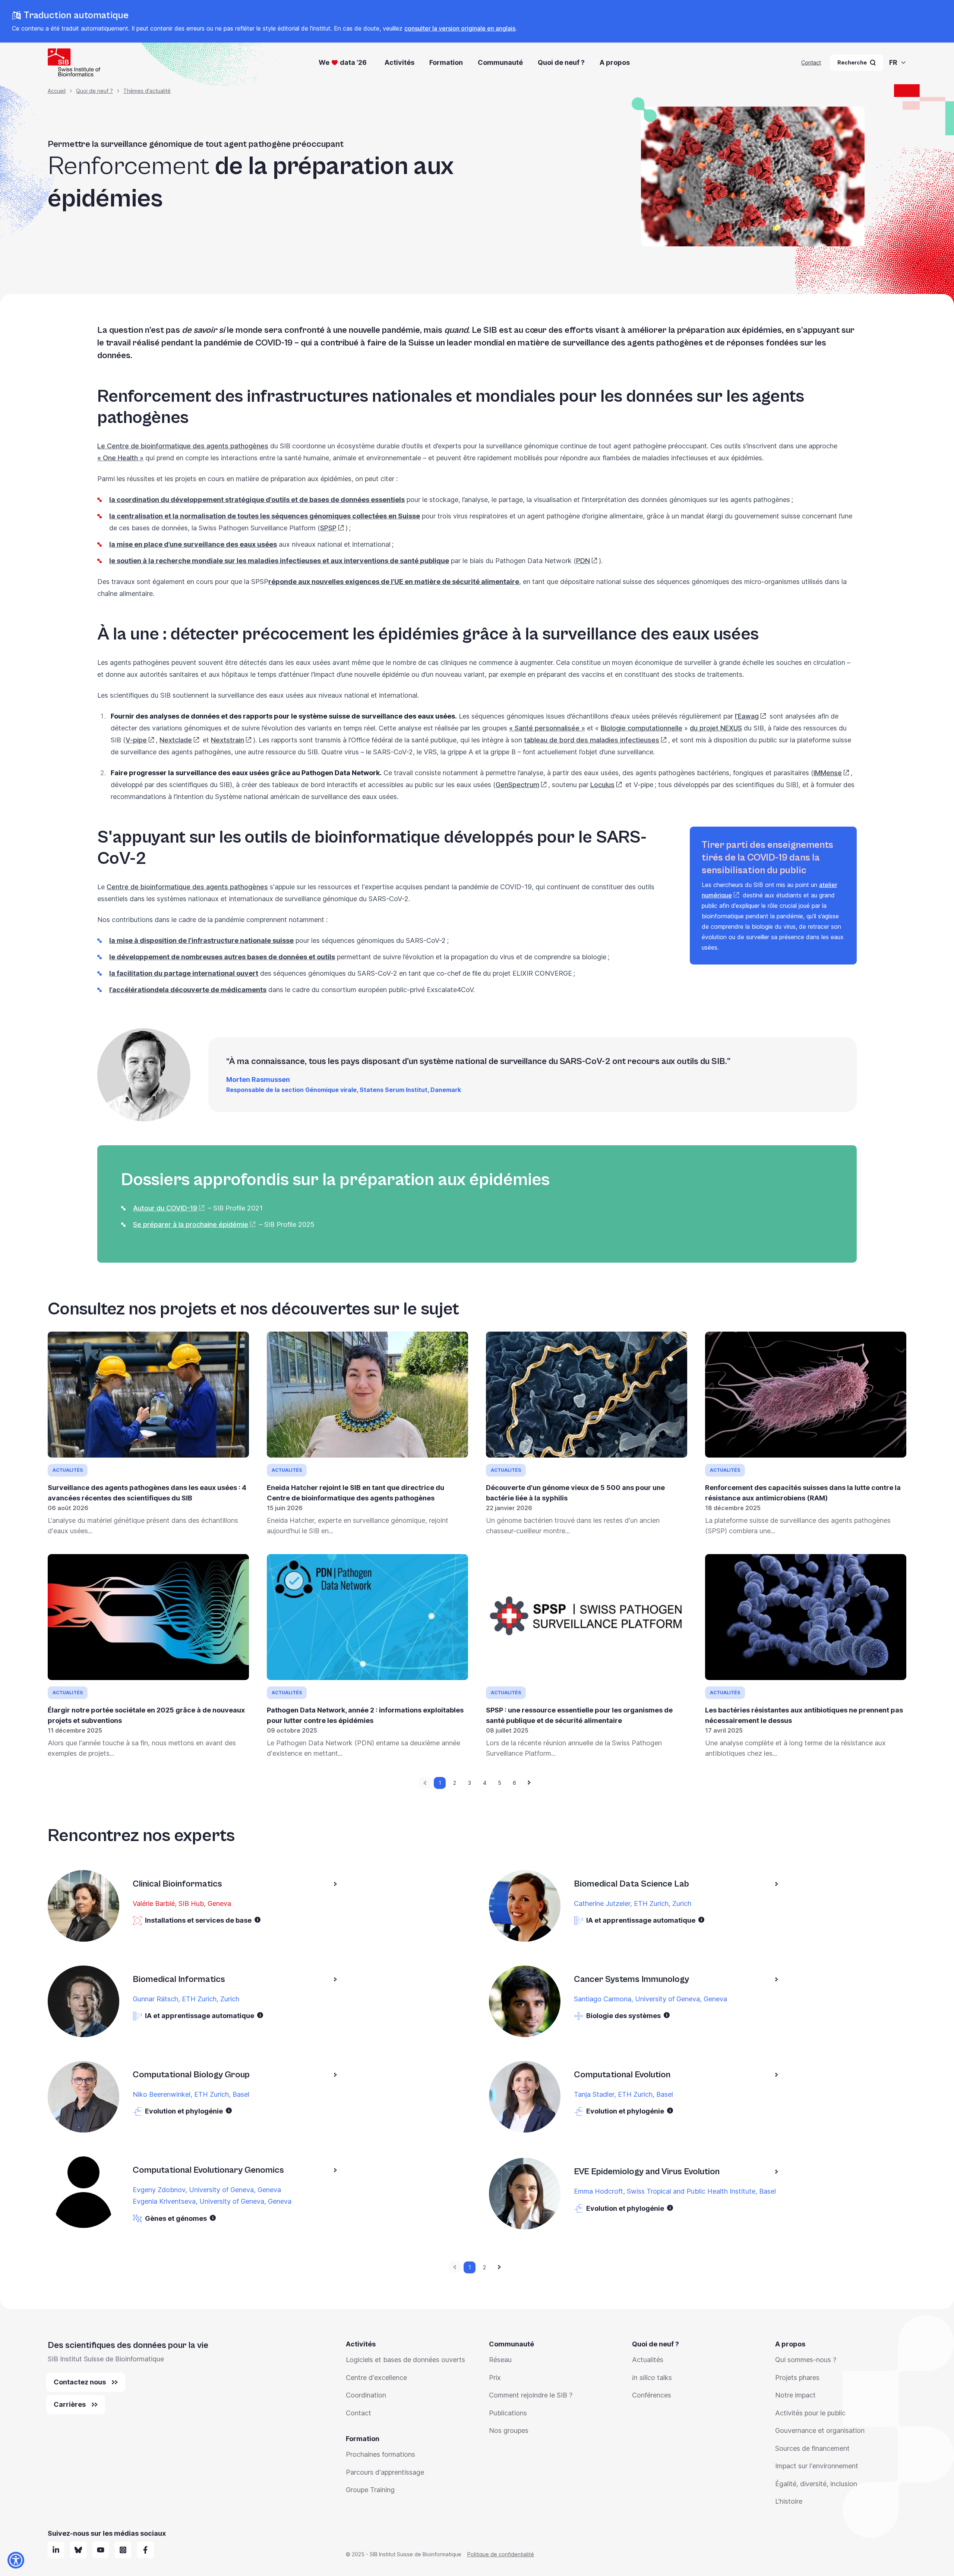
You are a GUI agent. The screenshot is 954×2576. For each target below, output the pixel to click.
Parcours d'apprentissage (385, 2472)
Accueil (57, 91)
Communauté (500, 62)
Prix (495, 2378)
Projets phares (797, 2378)
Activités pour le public (810, 2413)
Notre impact (795, 2395)
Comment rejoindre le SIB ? (531, 2395)
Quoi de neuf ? (561, 62)
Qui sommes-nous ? (806, 2360)
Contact (811, 62)
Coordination (366, 2395)
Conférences (652, 2395)
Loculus (602, 785)
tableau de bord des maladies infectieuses (592, 740)
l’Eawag (747, 716)
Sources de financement (812, 2448)
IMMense (828, 773)
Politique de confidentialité (501, 2554)
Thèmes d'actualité (147, 91)
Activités (399, 62)
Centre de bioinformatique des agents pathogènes (187, 887)
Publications (508, 2413)
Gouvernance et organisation (820, 2430)
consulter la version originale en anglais (460, 28)
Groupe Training (370, 2490)
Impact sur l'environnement (817, 2466)
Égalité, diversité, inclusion (816, 2484)
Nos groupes (509, 2430)
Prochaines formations (380, 2454)
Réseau (500, 2360)
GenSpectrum (517, 785)
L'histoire (789, 2501)
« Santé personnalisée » (547, 728)
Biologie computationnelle (642, 728)
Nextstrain (228, 740)
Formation (446, 62)
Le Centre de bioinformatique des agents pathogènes (183, 446)
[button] (258, 1920)
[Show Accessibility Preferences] (16, 2560)
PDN (583, 561)
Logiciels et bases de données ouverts (405, 2360)
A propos (615, 62)
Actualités (648, 2360)
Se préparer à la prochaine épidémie (191, 1224)
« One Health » (120, 458)
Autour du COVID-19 (165, 1208)
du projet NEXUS (716, 728)
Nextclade (176, 740)
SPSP (328, 528)
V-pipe (136, 740)
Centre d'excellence (376, 2378)
